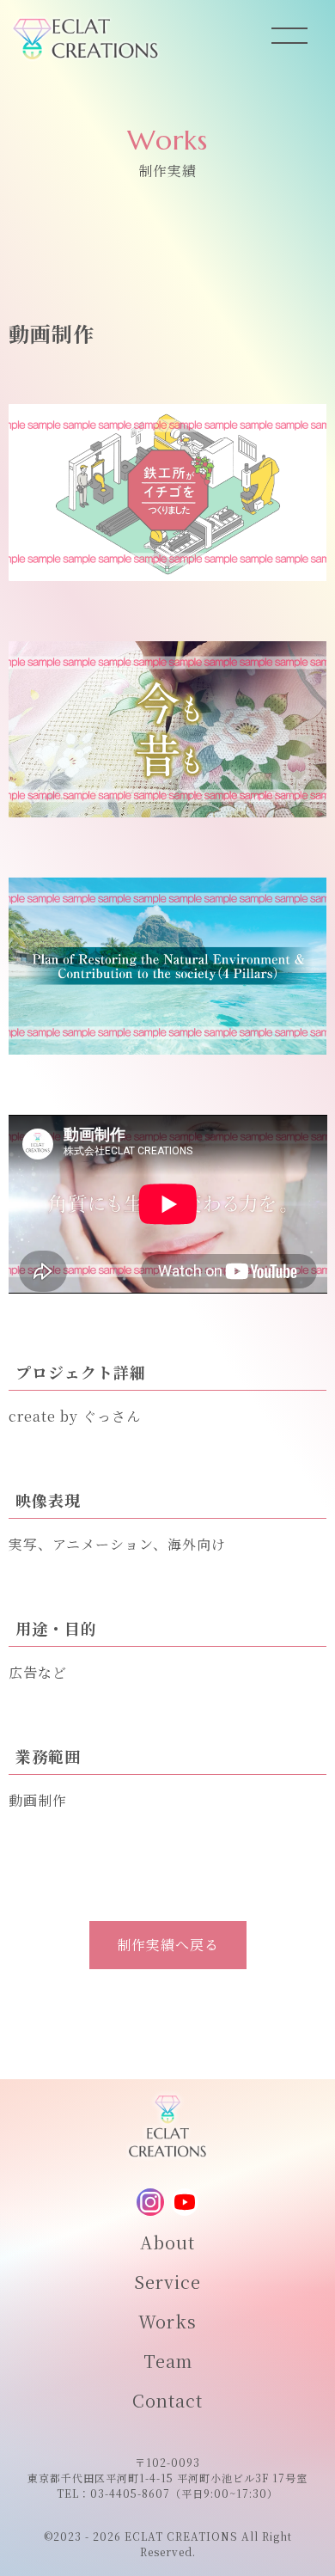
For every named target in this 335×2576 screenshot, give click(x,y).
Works (167, 2321)
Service (167, 2282)
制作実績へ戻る (168, 1945)
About (167, 2242)
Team (168, 2361)
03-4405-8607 (130, 2493)
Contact (167, 2400)
